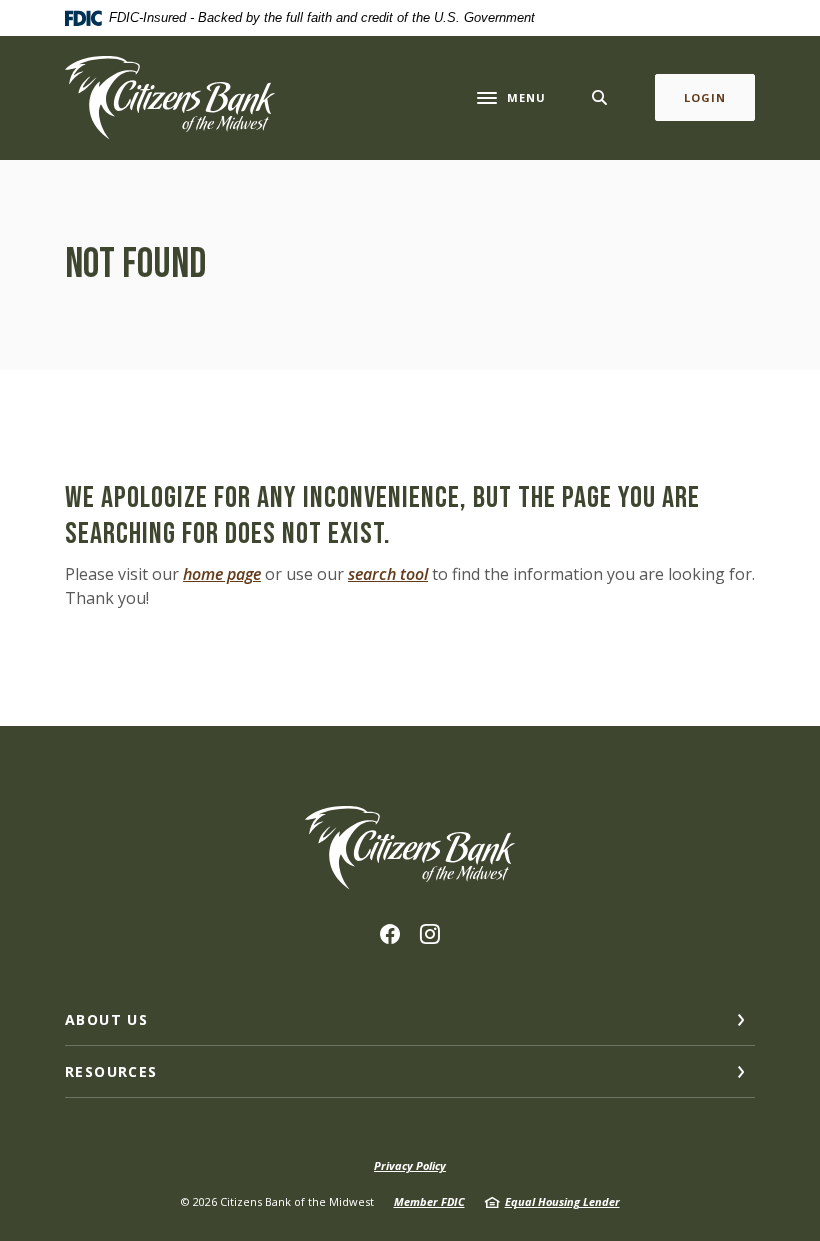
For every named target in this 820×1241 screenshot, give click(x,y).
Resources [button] (111, 1071)
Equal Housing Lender (562, 1201)
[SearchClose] (600, 97)
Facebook (390, 934)
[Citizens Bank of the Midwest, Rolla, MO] (170, 98)
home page (222, 574)
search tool (388, 574)
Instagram (430, 934)
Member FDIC (429, 1201)
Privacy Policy (410, 1165)
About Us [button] (106, 1019)
